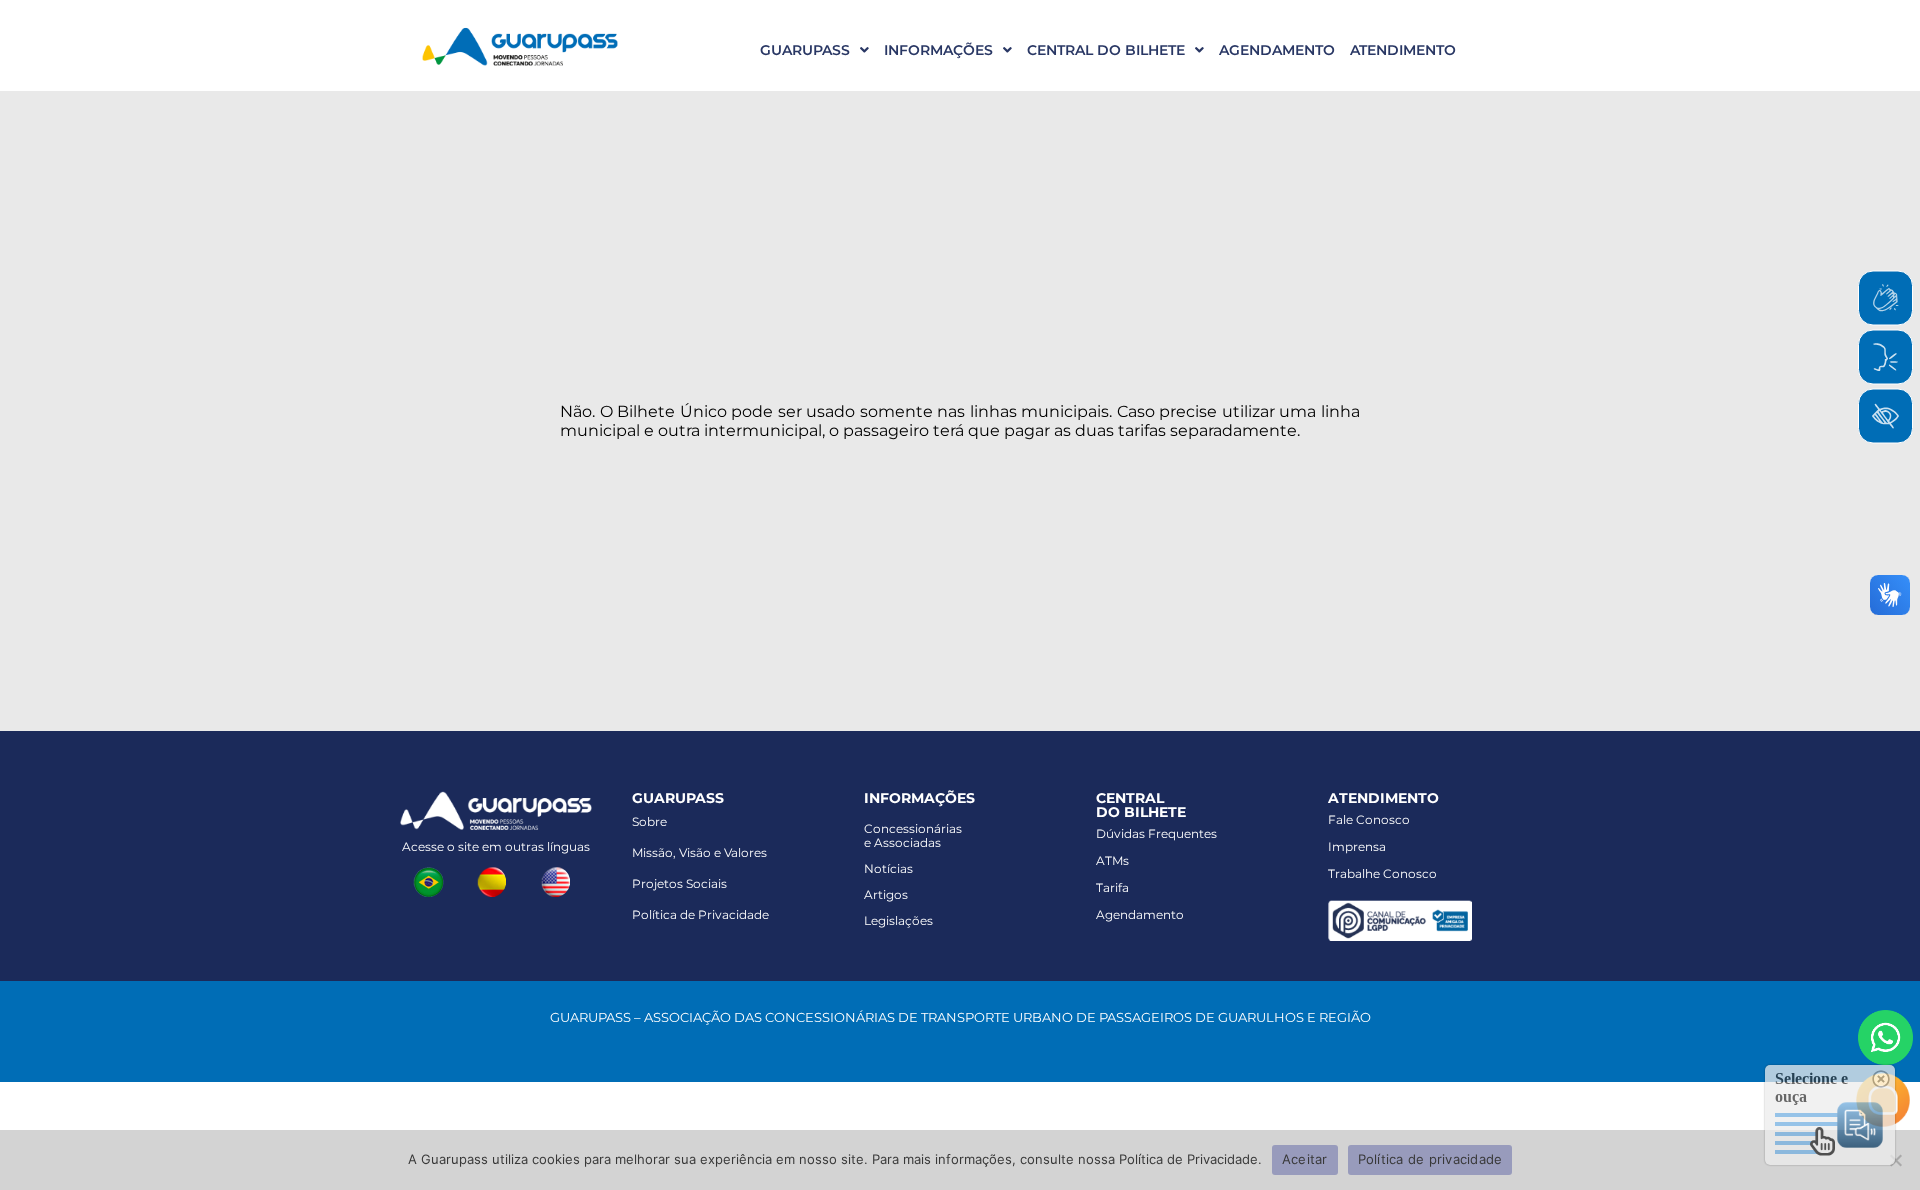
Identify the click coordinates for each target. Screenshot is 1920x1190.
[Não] (1895, 1160)
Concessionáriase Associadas (913, 835)
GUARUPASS (805, 50)
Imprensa (1357, 846)
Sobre (649, 821)
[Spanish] (496, 880)
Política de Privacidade (700, 914)
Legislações (898, 920)
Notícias (888, 868)
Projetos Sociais (679, 883)
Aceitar (1305, 1159)
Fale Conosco (1369, 819)
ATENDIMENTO (1403, 50)
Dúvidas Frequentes (1156, 833)
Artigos (886, 894)
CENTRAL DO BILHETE (1106, 50)
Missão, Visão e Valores (699, 852)
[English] (560, 880)
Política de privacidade (1430, 1159)
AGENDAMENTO (1277, 50)
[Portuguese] (432, 880)
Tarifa (1112, 887)
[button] (807, 50)
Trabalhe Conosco (1382, 873)
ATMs (1112, 860)
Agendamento (1140, 914)
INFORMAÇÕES (938, 50)
